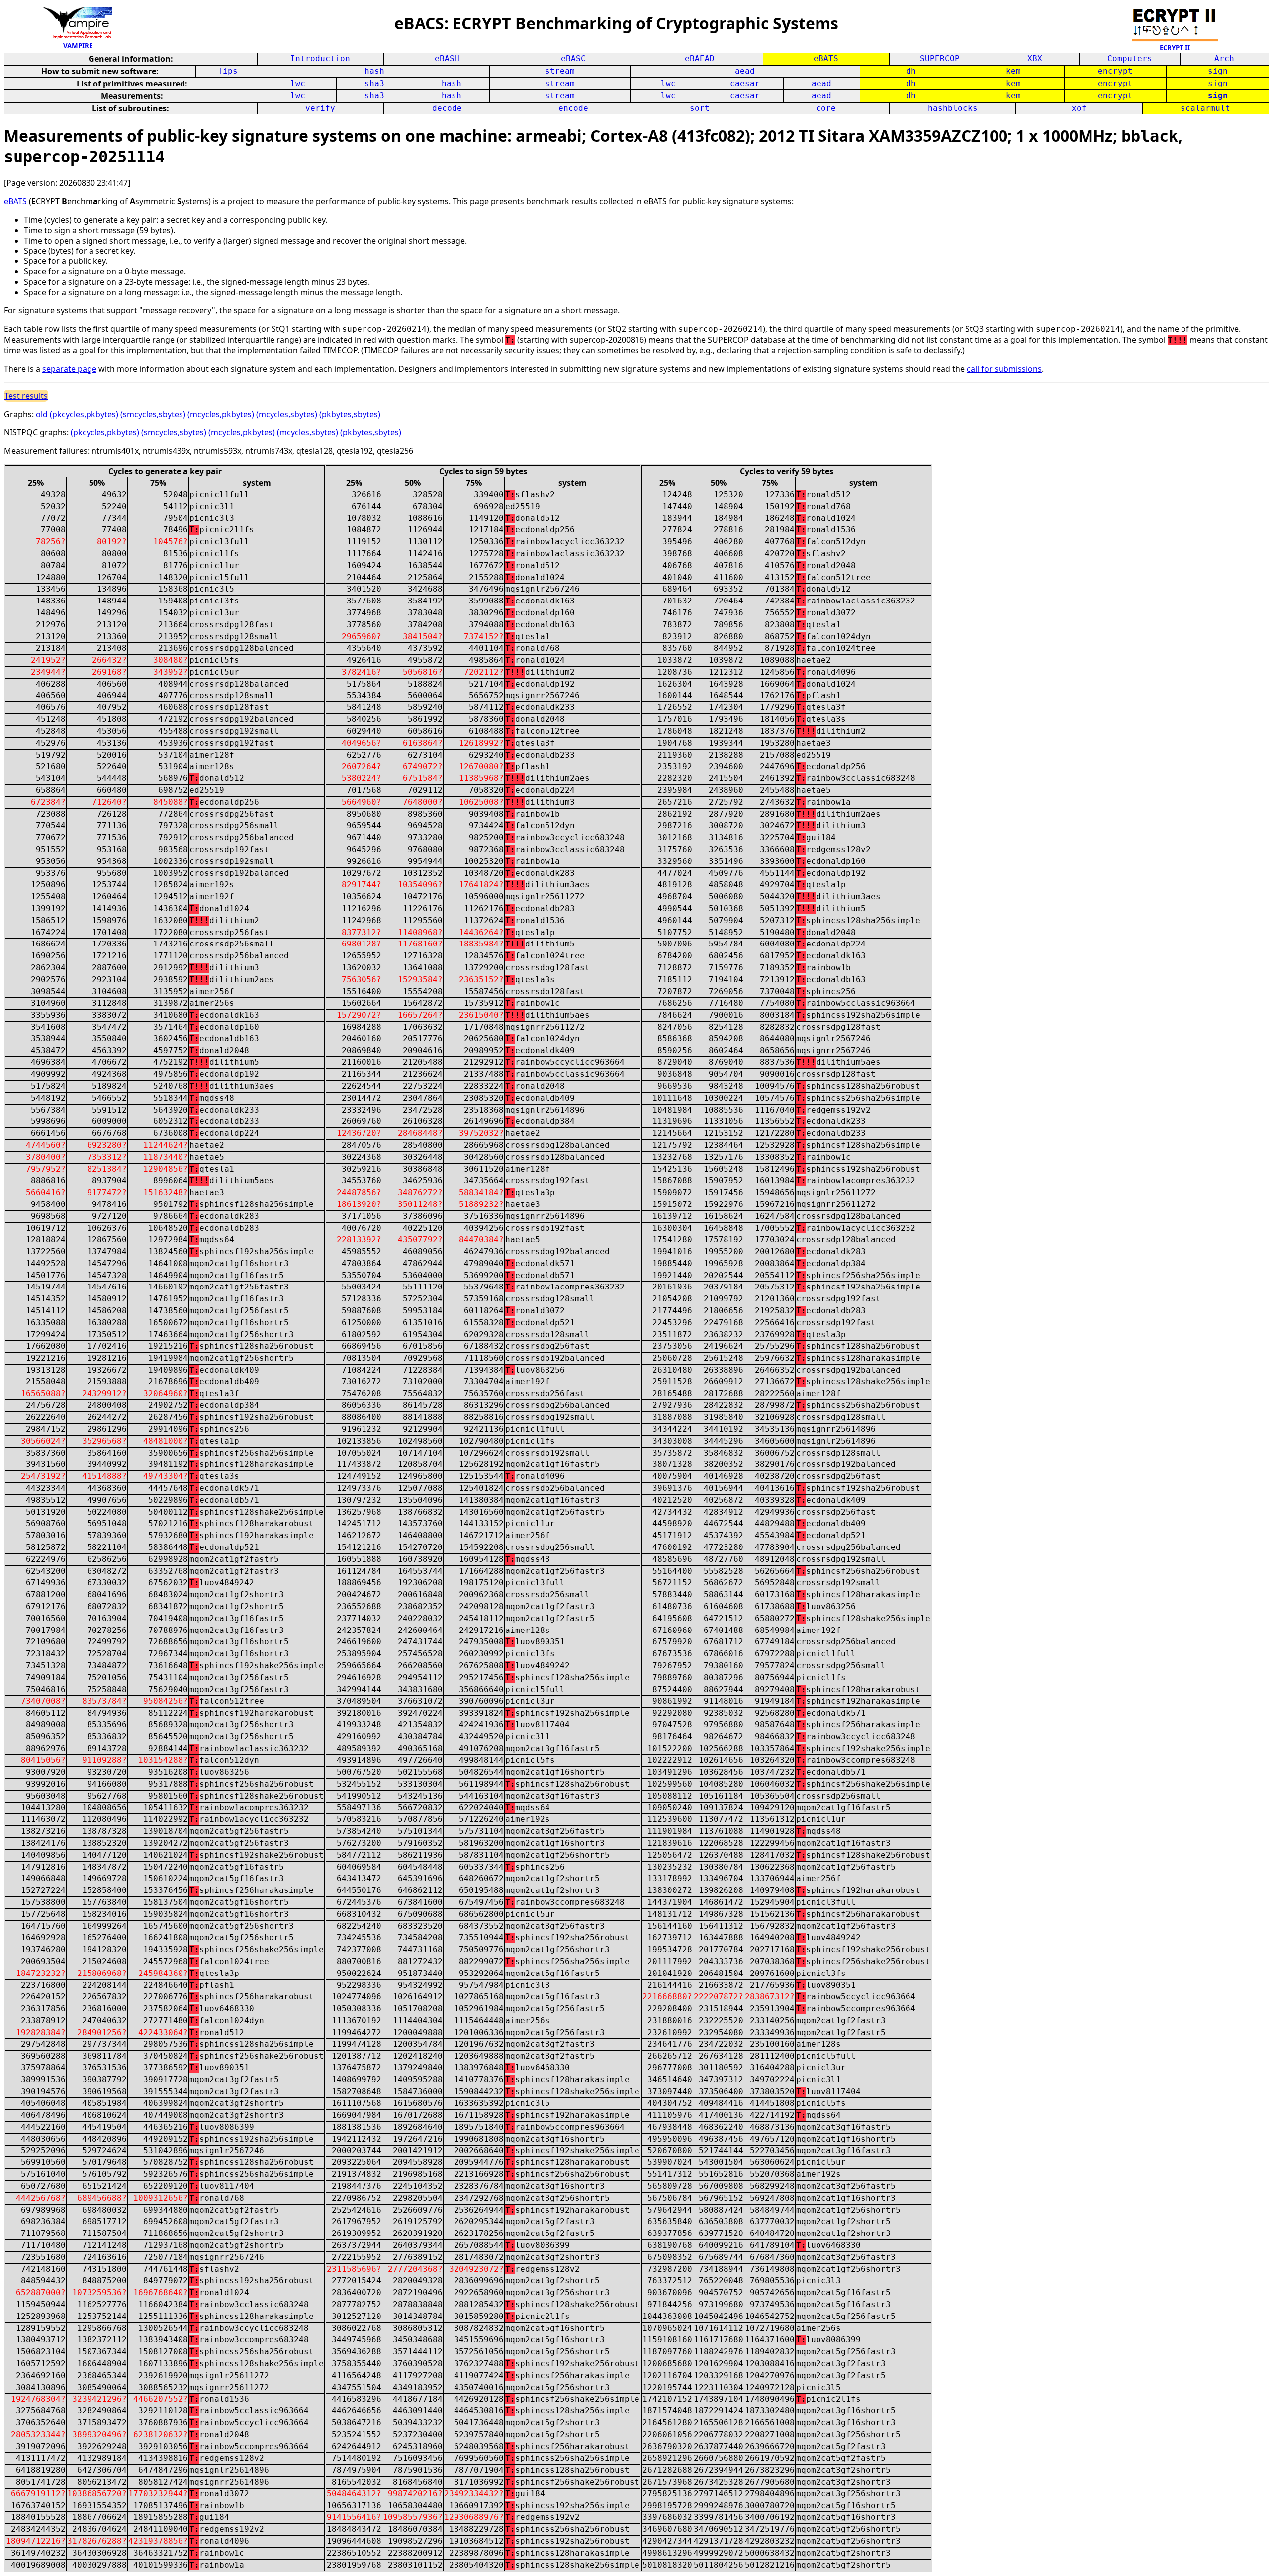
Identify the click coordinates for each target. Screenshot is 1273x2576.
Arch (1224, 58)
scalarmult (1205, 108)
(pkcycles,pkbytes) (84, 414)
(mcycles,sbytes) (287, 414)
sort (700, 108)
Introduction (320, 58)
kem (1013, 71)
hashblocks (953, 108)
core (826, 108)
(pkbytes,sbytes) (350, 414)
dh (911, 71)
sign (1218, 71)
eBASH (447, 58)
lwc (298, 83)
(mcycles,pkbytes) (221, 414)
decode (447, 108)
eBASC (573, 58)
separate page (69, 369)
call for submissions (1004, 369)
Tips (228, 71)
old (42, 414)
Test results (26, 396)
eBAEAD (700, 58)
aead (745, 71)
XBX (1035, 58)
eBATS (826, 58)
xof (1079, 108)
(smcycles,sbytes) (153, 414)
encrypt (1115, 71)
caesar (745, 83)
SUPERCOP (940, 58)
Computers (1130, 58)
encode (573, 108)
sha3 (374, 83)
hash (374, 71)
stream (560, 71)
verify (320, 108)
